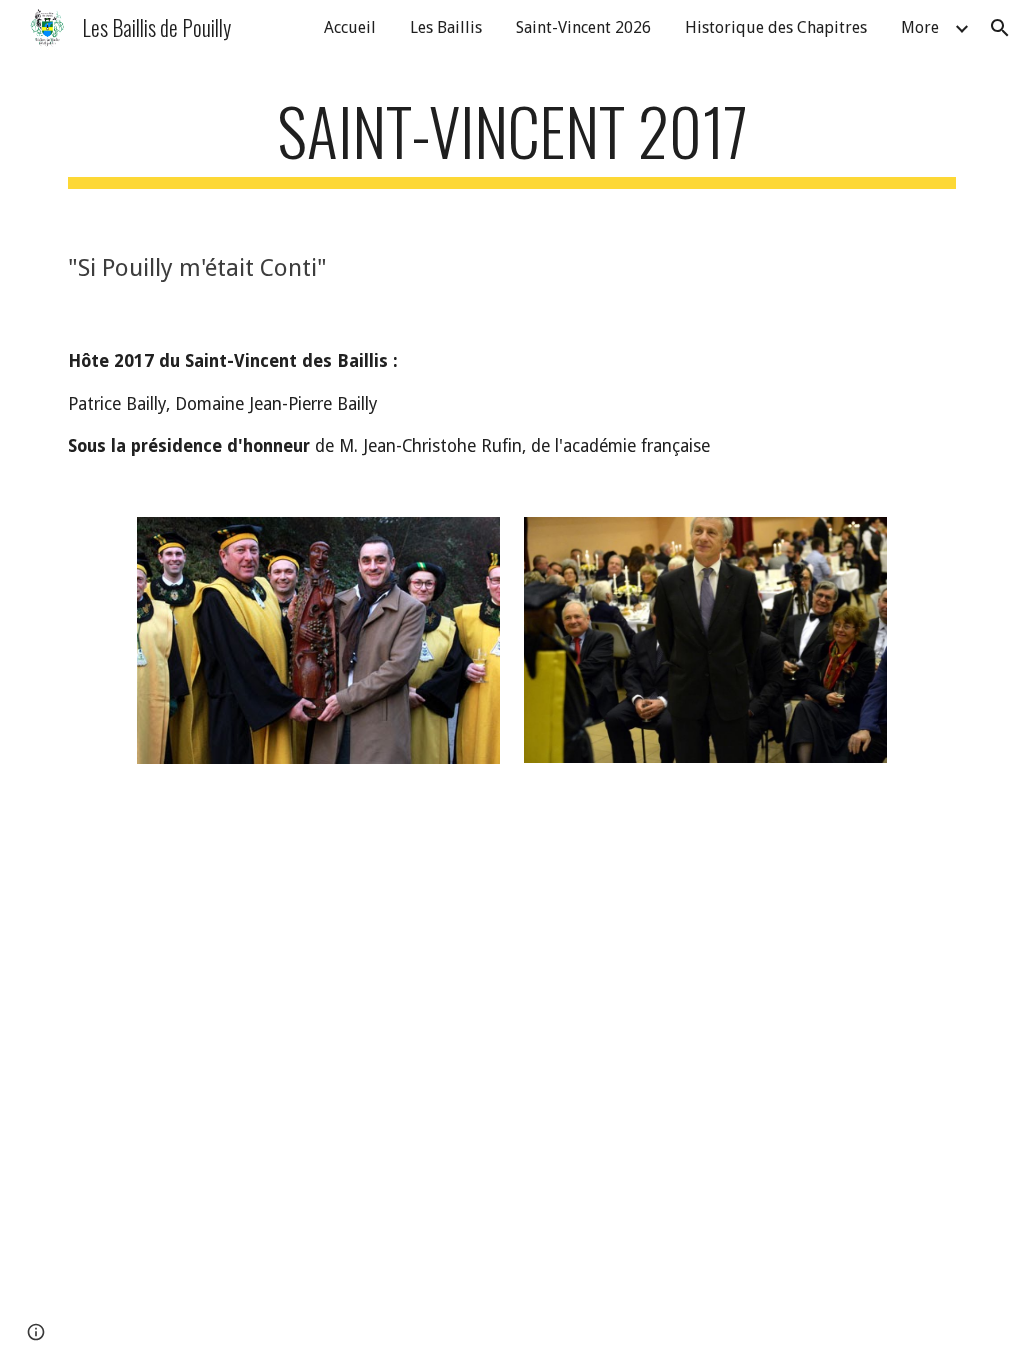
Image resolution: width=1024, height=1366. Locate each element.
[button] (1000, 28)
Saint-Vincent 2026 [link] (583, 27)
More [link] (920, 27)
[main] (512, 140)
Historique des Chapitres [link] (776, 27)
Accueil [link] (350, 27)
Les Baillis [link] (446, 27)
